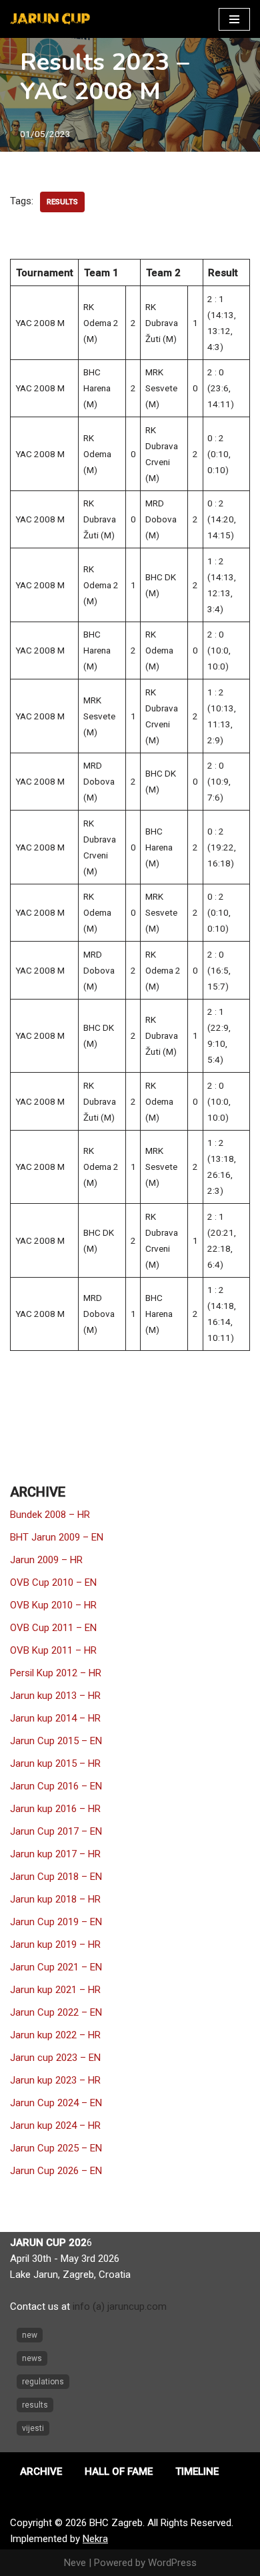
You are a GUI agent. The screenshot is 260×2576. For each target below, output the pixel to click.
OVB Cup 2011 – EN (53, 1628)
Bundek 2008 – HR (50, 1515)
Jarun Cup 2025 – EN (56, 2148)
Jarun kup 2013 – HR (55, 1696)
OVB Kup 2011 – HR (53, 1650)
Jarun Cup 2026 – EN (56, 2171)
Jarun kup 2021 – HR (55, 1990)
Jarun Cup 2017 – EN (56, 1831)
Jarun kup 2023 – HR (55, 2080)
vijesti (33, 2428)
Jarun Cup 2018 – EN (56, 1877)
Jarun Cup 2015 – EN (56, 1741)
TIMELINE (197, 2472)
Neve (75, 2563)
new (30, 2335)
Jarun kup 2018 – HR (55, 1899)
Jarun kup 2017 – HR (55, 1854)
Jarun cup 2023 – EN (55, 2058)
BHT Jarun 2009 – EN (57, 1537)
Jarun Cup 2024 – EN (56, 2103)
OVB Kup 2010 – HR (53, 1605)
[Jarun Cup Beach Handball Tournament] (50, 19)
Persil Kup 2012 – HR (56, 1673)
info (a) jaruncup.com (120, 2306)
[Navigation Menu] (234, 19)
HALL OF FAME (119, 2472)
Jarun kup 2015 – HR (55, 1763)
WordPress (172, 2563)
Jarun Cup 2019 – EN (56, 1922)
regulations (43, 2382)
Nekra (95, 2539)
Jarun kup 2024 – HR (55, 2125)
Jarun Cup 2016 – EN (56, 1786)
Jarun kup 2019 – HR (55, 1944)
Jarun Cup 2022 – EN (56, 2012)
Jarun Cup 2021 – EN (56, 1967)
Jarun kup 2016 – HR (55, 1809)
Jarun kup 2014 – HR (55, 1718)
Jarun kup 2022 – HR (55, 2035)
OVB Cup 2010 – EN (53, 1582)
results (62, 202)
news (32, 2358)
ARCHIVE (41, 2472)
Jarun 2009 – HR (46, 1560)
